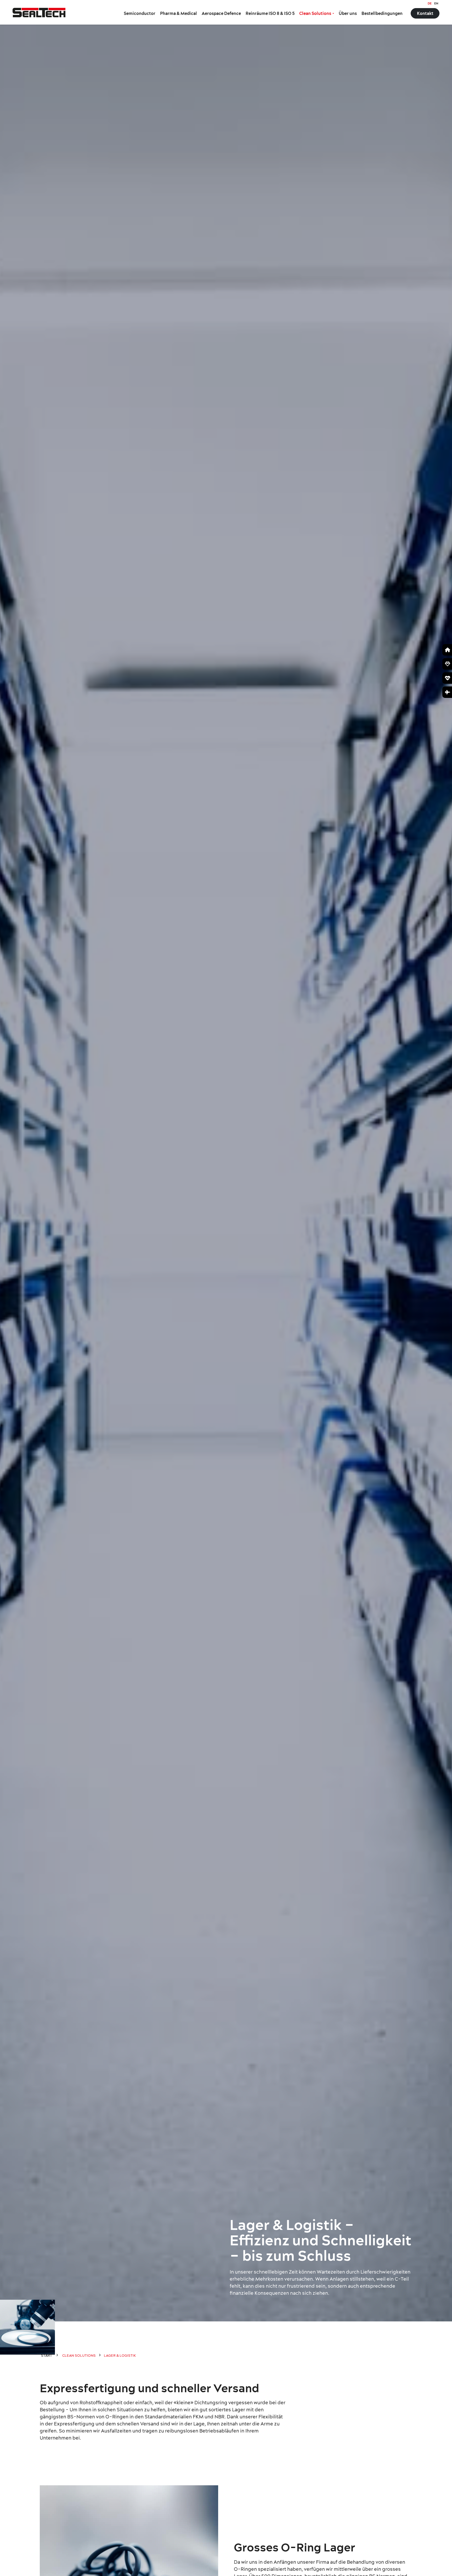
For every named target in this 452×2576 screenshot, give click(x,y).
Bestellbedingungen (382, 13)
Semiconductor (140, 13)
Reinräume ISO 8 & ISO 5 (270, 13)
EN (436, 3)
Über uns (348, 13)
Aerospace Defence (221, 13)
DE (430, 3)
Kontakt (425, 13)
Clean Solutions (315, 13)
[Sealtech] (39, 12)
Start (47, 2355)
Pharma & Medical (179, 13)
